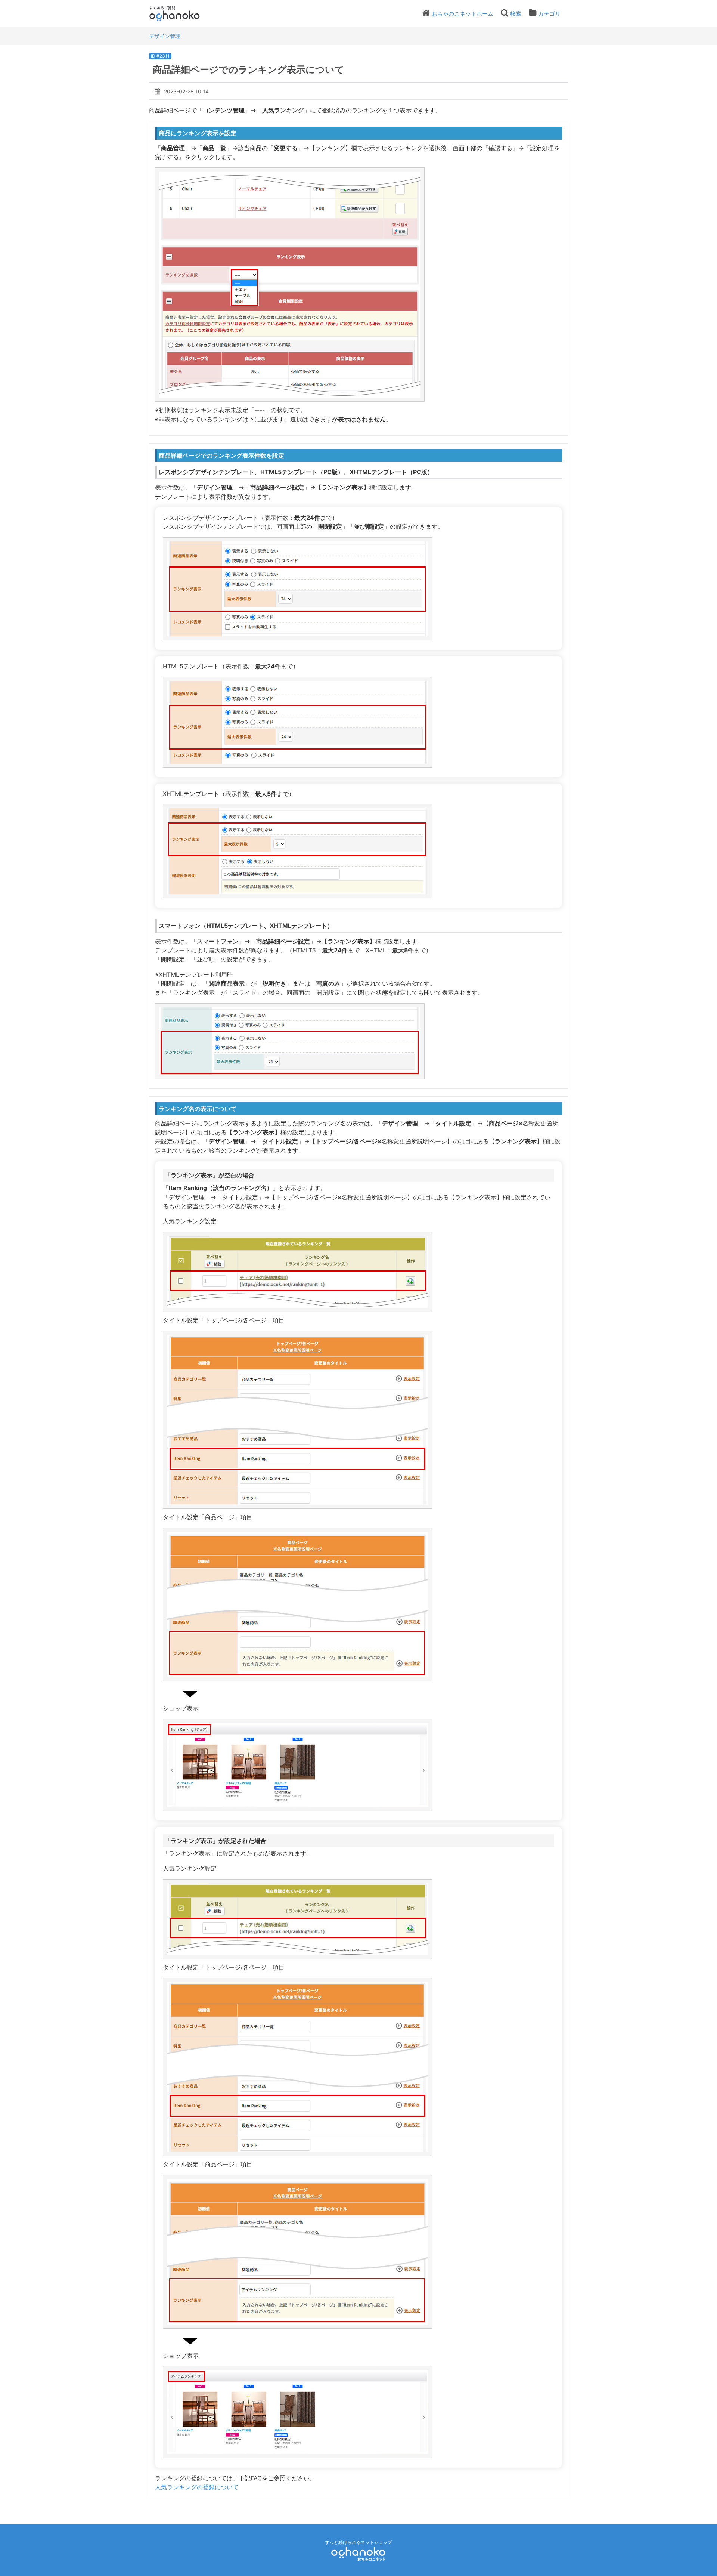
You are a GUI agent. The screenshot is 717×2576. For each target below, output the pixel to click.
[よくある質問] (185, 13)
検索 (516, 14)
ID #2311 (160, 56)
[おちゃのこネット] (358, 2554)
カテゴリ (549, 14)
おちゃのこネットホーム (463, 14)
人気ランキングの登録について (197, 2487)
